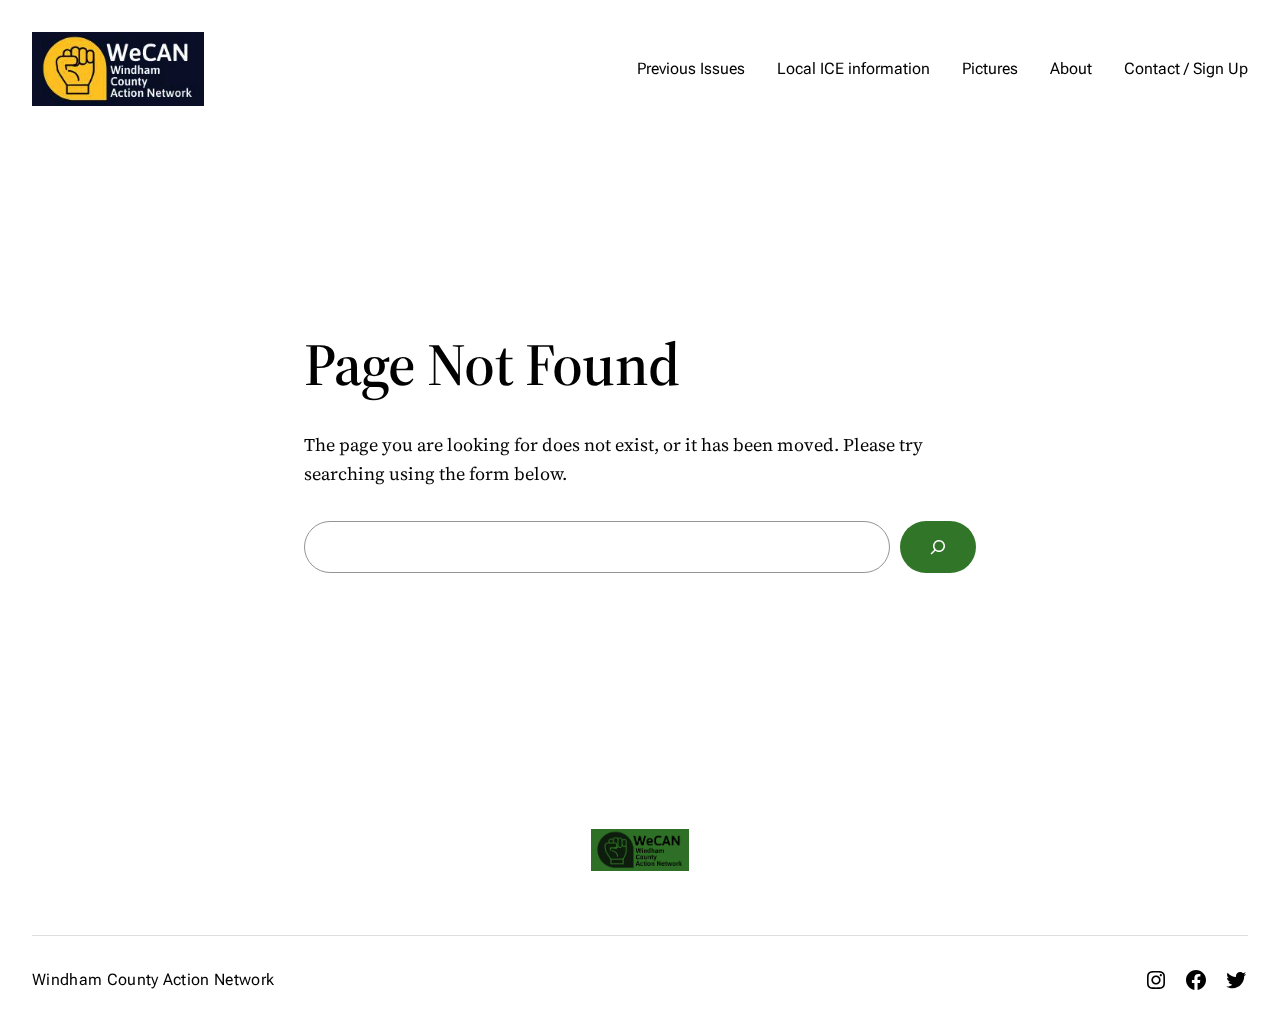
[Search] (938, 547)
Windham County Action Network (153, 979)
